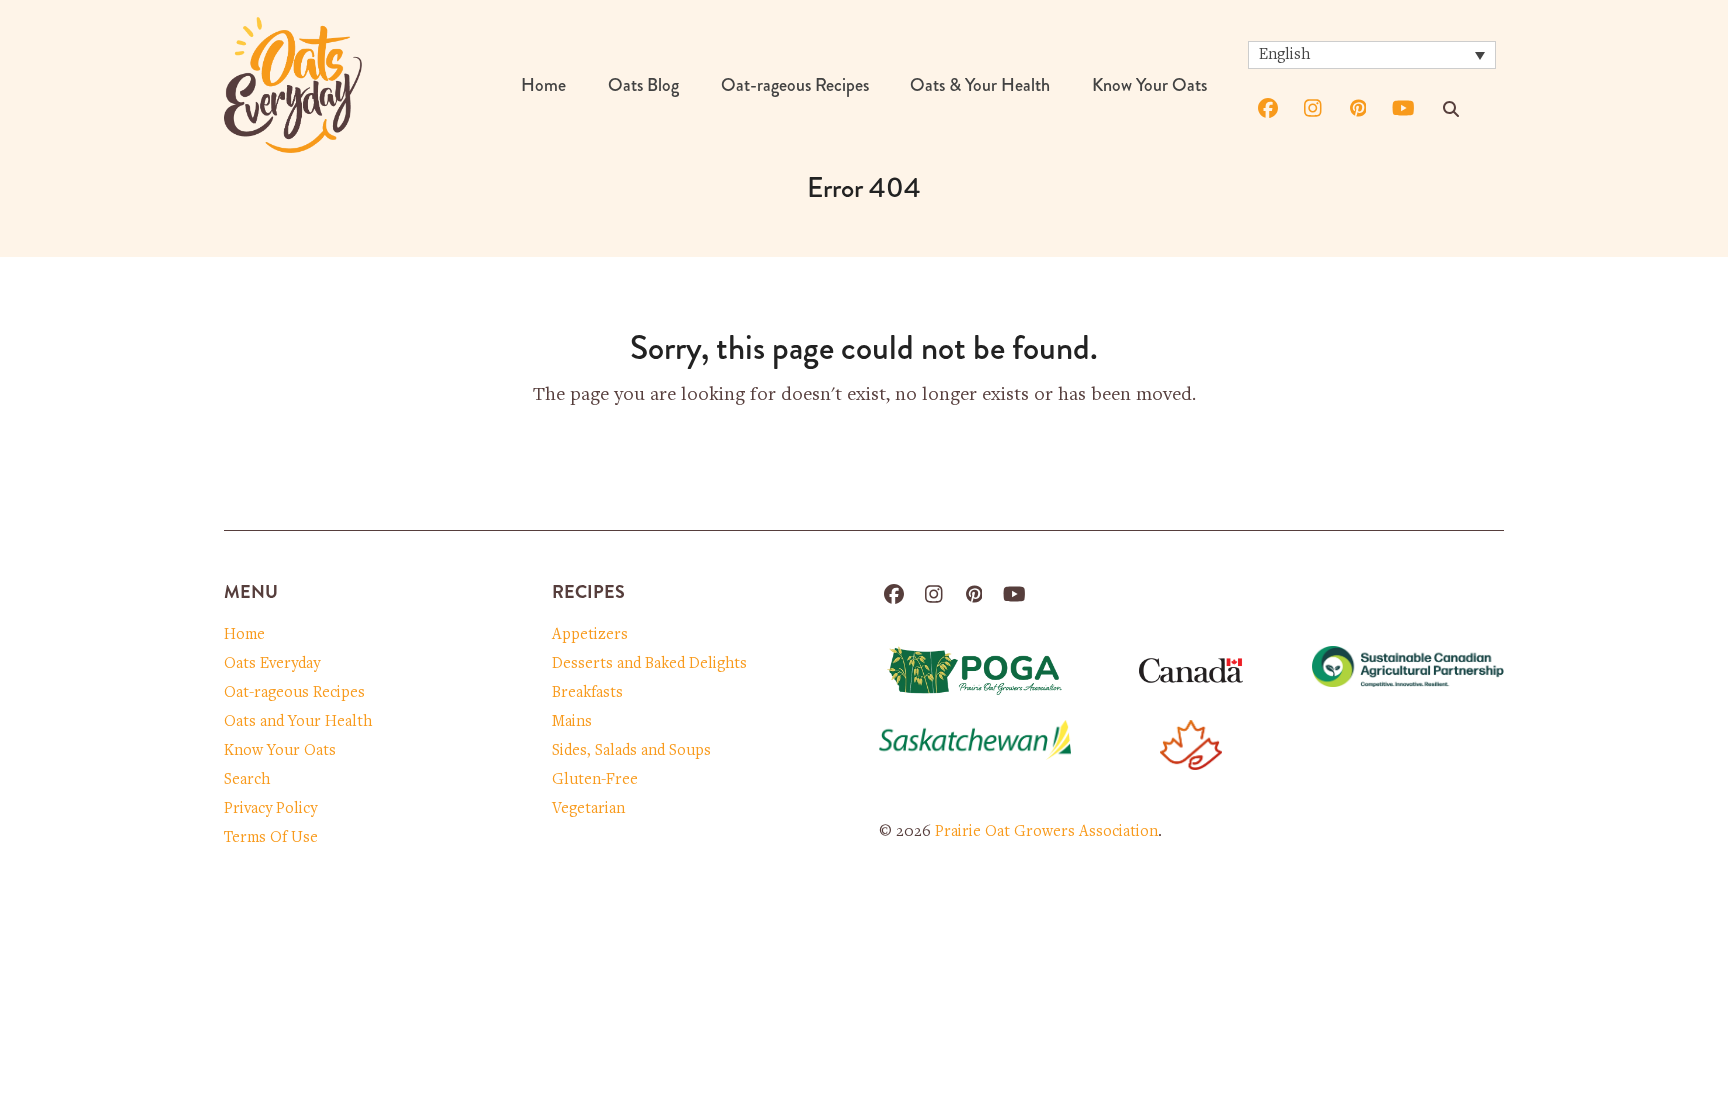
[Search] (1451, 109)
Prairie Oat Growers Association (1046, 832)
